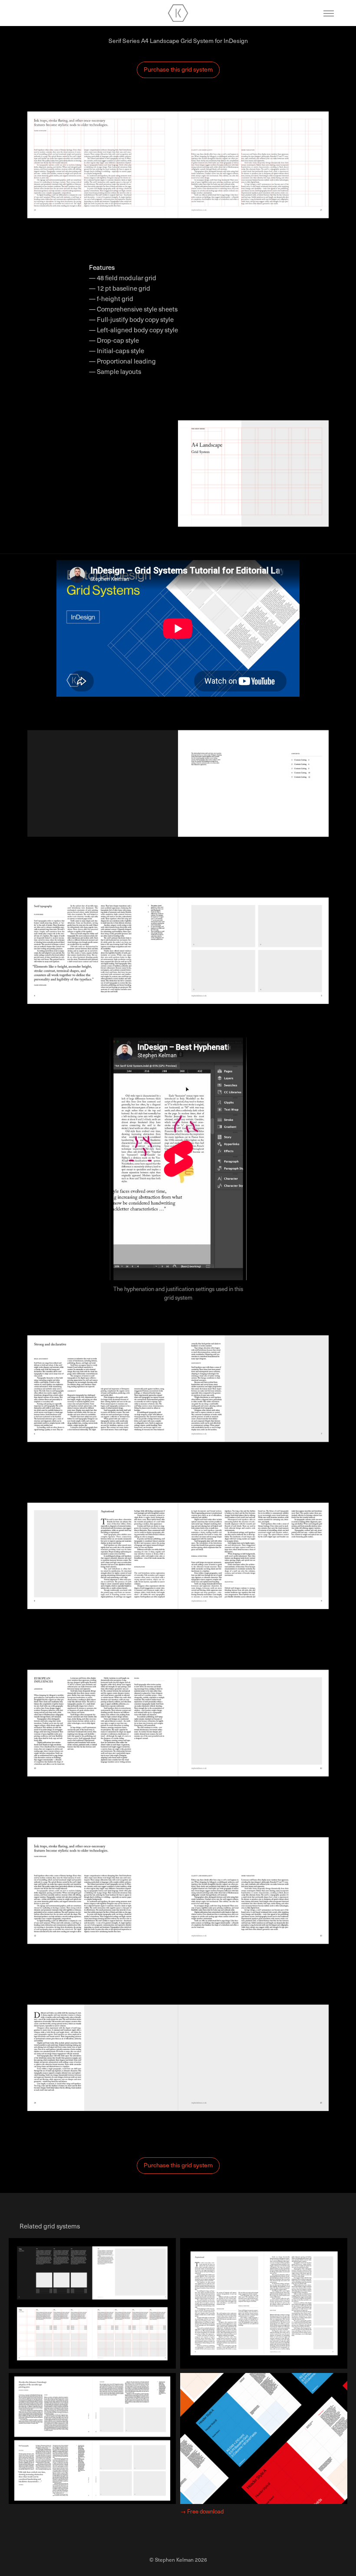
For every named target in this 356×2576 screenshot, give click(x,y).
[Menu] (329, 13)
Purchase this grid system (178, 69)
